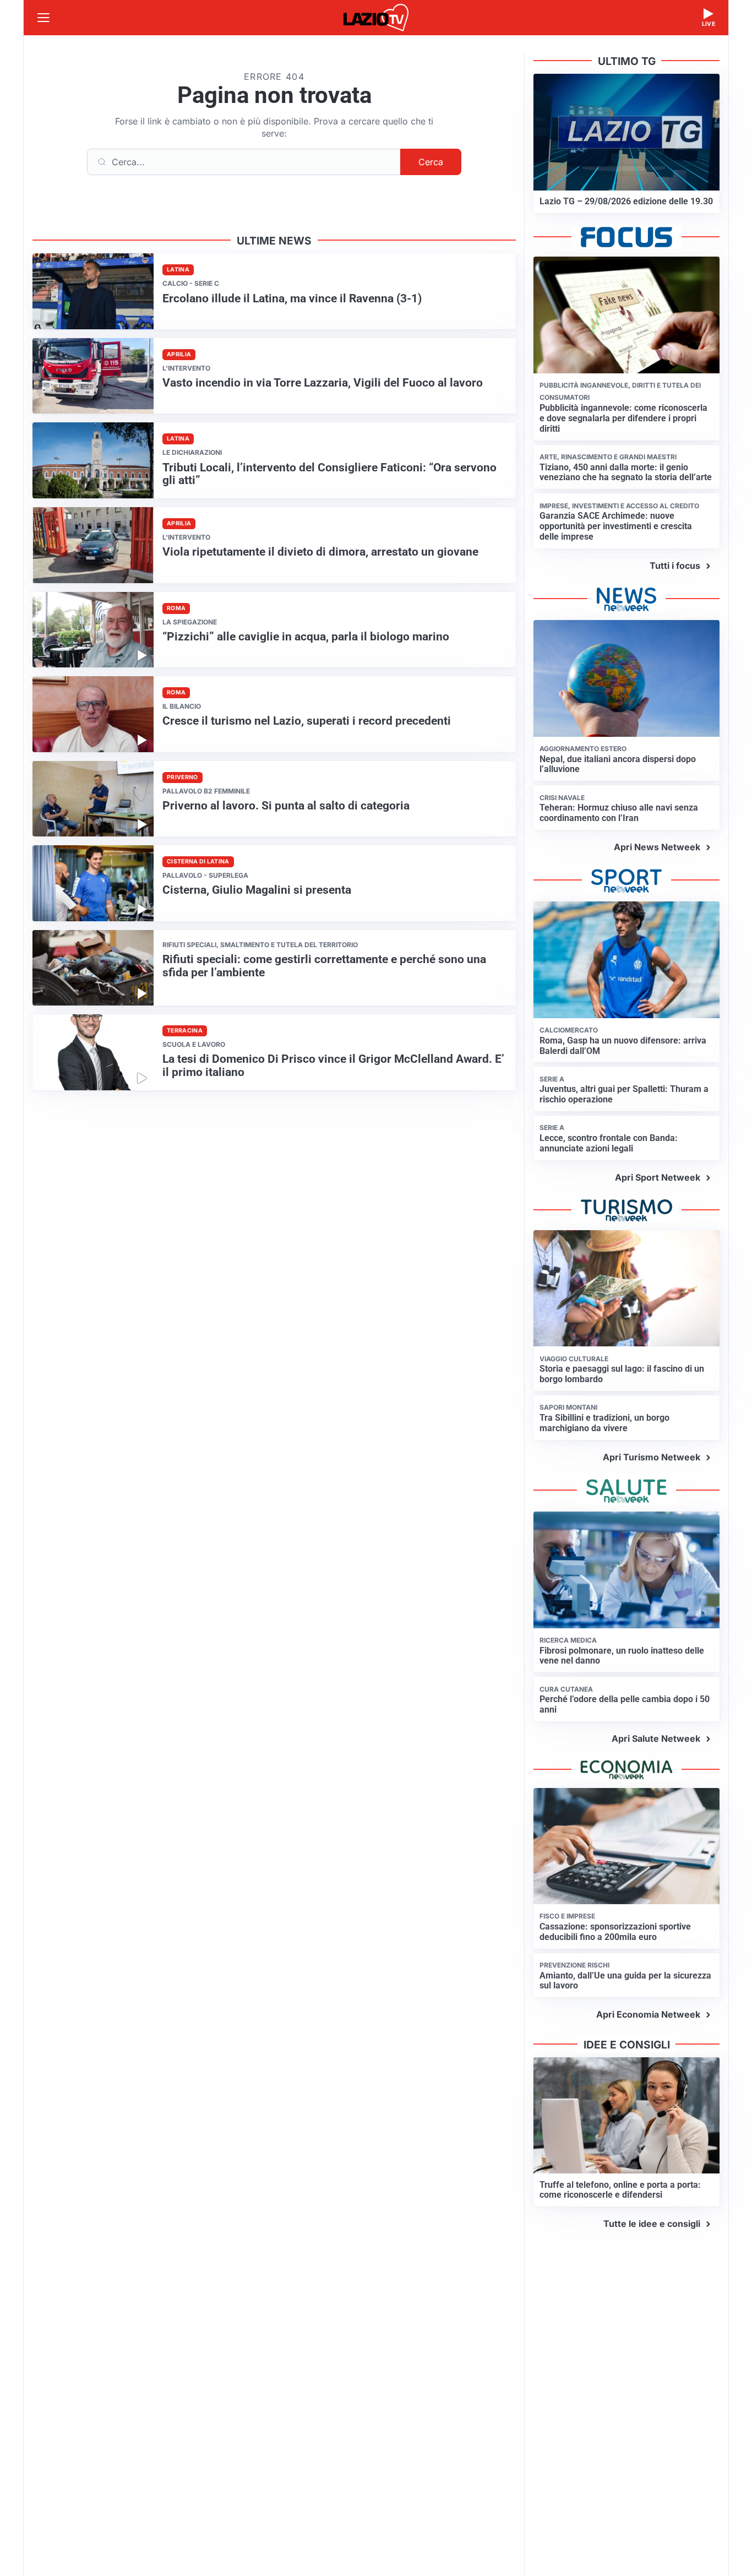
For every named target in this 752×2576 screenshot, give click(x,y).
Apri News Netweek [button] (657, 847)
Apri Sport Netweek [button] (658, 1177)
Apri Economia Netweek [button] (648, 2014)
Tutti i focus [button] (675, 566)
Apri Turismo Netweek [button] (652, 1457)
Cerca (431, 162)
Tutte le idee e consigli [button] (652, 2224)
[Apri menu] (43, 18)
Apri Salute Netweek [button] (656, 1738)
